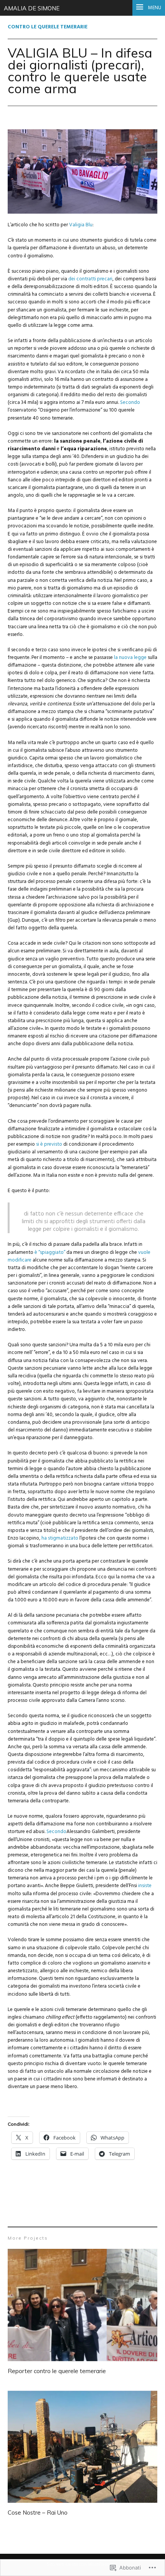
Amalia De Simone (32, 8)
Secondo (130, 403)
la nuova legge (130, 658)
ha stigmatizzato (60, 1538)
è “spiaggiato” (50, 1253)
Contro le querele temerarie (48, 27)
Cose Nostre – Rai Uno (38, 2513)
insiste (145, 1886)
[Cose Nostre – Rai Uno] (82, 2448)
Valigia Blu (81, 225)
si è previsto (49, 1144)
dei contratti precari (90, 279)
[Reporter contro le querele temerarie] (82, 2306)
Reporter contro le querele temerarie (57, 2371)
